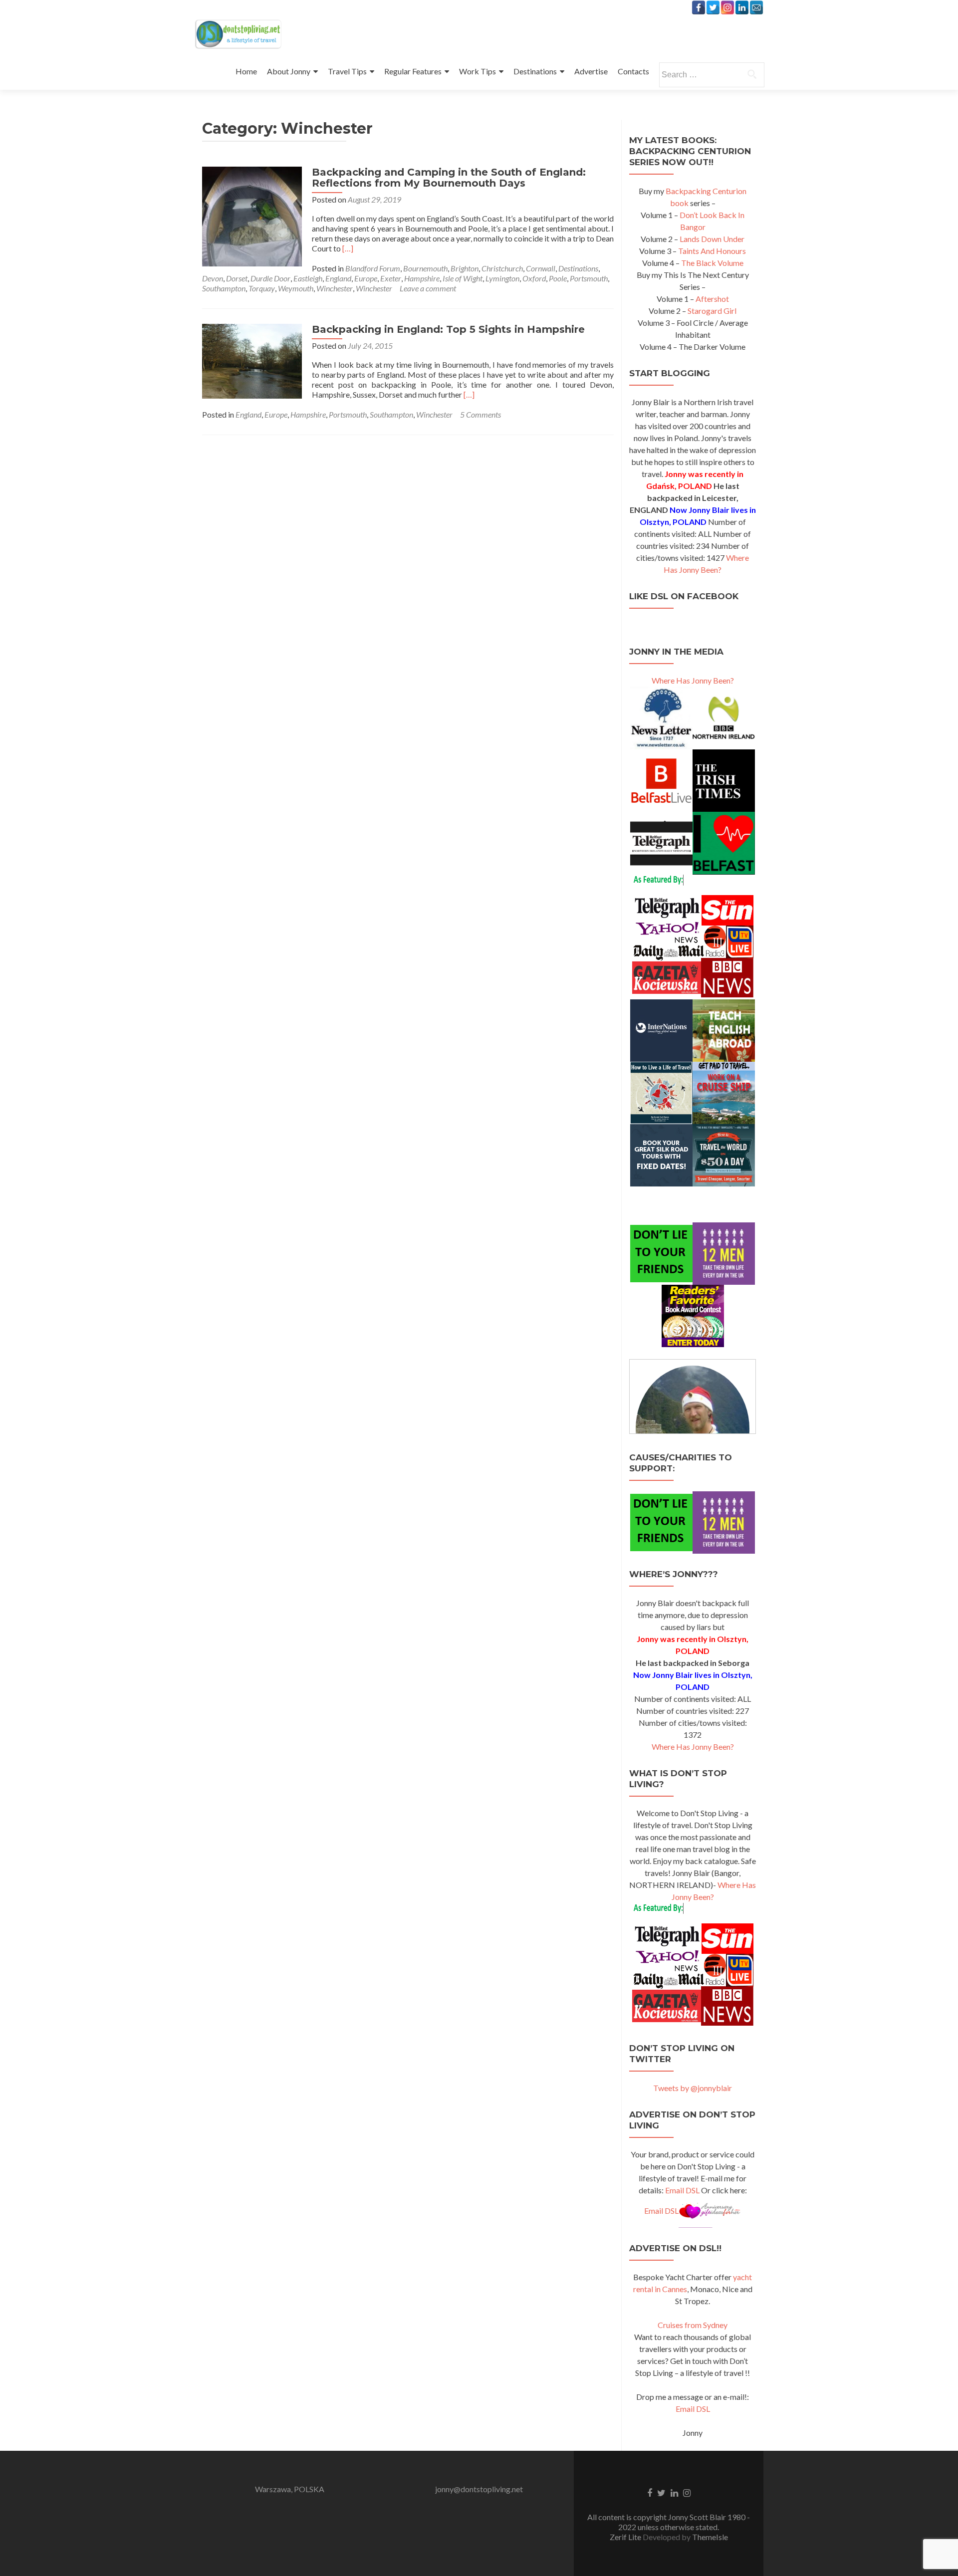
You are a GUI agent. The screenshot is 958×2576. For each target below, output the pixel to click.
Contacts (633, 71)
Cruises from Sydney (693, 2325)
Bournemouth (425, 268)
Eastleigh (308, 278)
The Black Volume (712, 263)
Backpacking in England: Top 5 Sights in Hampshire (448, 329)
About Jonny (289, 71)
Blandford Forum (373, 268)
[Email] (756, 7)
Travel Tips (347, 71)
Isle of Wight (463, 278)
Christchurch (502, 268)
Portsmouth (589, 278)
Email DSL (682, 2190)
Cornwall (541, 268)
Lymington (502, 278)
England (338, 278)
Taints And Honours (712, 251)
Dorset (237, 278)
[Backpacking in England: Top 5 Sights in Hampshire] (252, 360)
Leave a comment (428, 288)
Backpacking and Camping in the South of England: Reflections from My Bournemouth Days (449, 178)
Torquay (262, 288)
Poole (558, 278)
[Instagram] (727, 7)
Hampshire (422, 278)
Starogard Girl (712, 311)
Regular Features (413, 71)
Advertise (591, 71)
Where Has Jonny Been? (693, 680)
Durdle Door (270, 278)
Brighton (465, 268)
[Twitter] (713, 7)
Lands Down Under (712, 239)
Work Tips (478, 71)
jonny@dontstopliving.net (479, 2489)
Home (246, 71)
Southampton (224, 288)
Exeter (391, 278)
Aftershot (712, 299)
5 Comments (480, 414)
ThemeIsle (710, 2537)
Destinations (535, 71)
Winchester (335, 288)
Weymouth (296, 288)
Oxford (534, 278)
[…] (348, 248)
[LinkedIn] (742, 7)
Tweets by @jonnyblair (693, 2088)
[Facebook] (699, 7)
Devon (213, 278)
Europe (366, 278)
